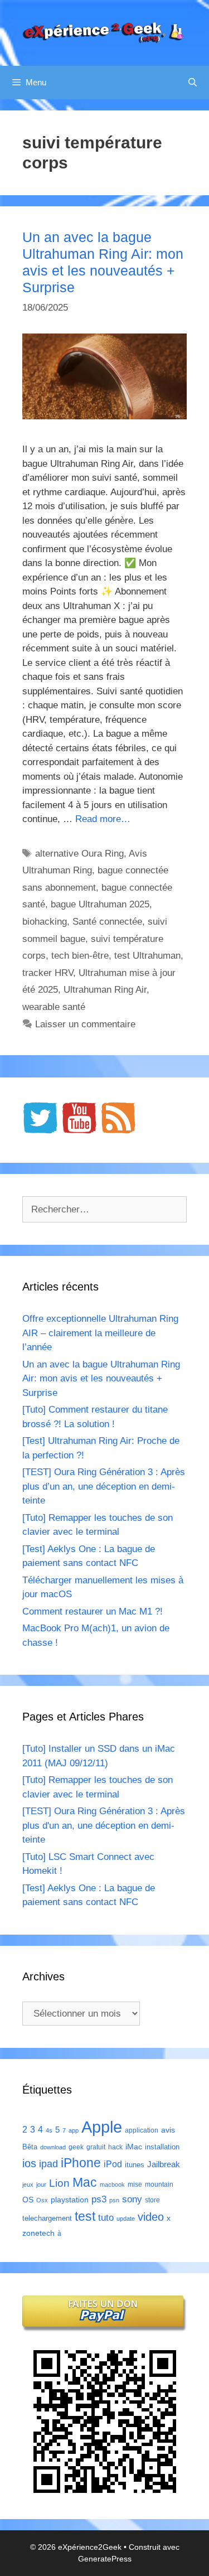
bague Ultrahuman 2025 (100, 904)
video (151, 2217)
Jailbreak (164, 2164)
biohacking (45, 922)
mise (135, 2184)
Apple (102, 2127)
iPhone (81, 2163)
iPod (113, 2164)
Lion (59, 2183)
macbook (112, 2184)
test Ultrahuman (147, 956)
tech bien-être (80, 956)
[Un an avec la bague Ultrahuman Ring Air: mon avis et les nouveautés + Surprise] (104, 416)
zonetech (38, 2233)
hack (115, 2147)
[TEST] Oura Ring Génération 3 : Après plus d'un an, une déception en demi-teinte (104, 1825)
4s (49, 2130)
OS (28, 2200)
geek (76, 2147)
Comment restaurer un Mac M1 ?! (93, 1611)
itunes (135, 2165)
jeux (28, 2184)
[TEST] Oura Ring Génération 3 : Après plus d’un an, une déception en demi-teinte (104, 1486)
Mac (85, 2182)
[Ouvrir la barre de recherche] (193, 83)
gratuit (96, 2147)
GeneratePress (105, 2559)
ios (29, 2163)
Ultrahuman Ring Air (105, 990)
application (142, 2130)
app (74, 2130)
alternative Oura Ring (79, 854)
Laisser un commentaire (85, 1024)
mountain (159, 2184)
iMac (134, 2147)
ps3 (99, 2199)
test (85, 2216)
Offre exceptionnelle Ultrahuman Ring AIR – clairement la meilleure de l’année (100, 1333)
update (126, 2219)
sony (132, 2199)
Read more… (103, 819)
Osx (42, 2200)
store (152, 2200)
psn (114, 2200)
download (53, 2147)
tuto (106, 2217)
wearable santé (54, 1007)
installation (162, 2147)
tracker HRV (48, 973)
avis (168, 2130)
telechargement (47, 2218)
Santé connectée (107, 922)
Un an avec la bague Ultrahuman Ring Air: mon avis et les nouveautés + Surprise (101, 1379)
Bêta (30, 2147)
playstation (70, 2200)
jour (41, 2184)
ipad (48, 2164)
